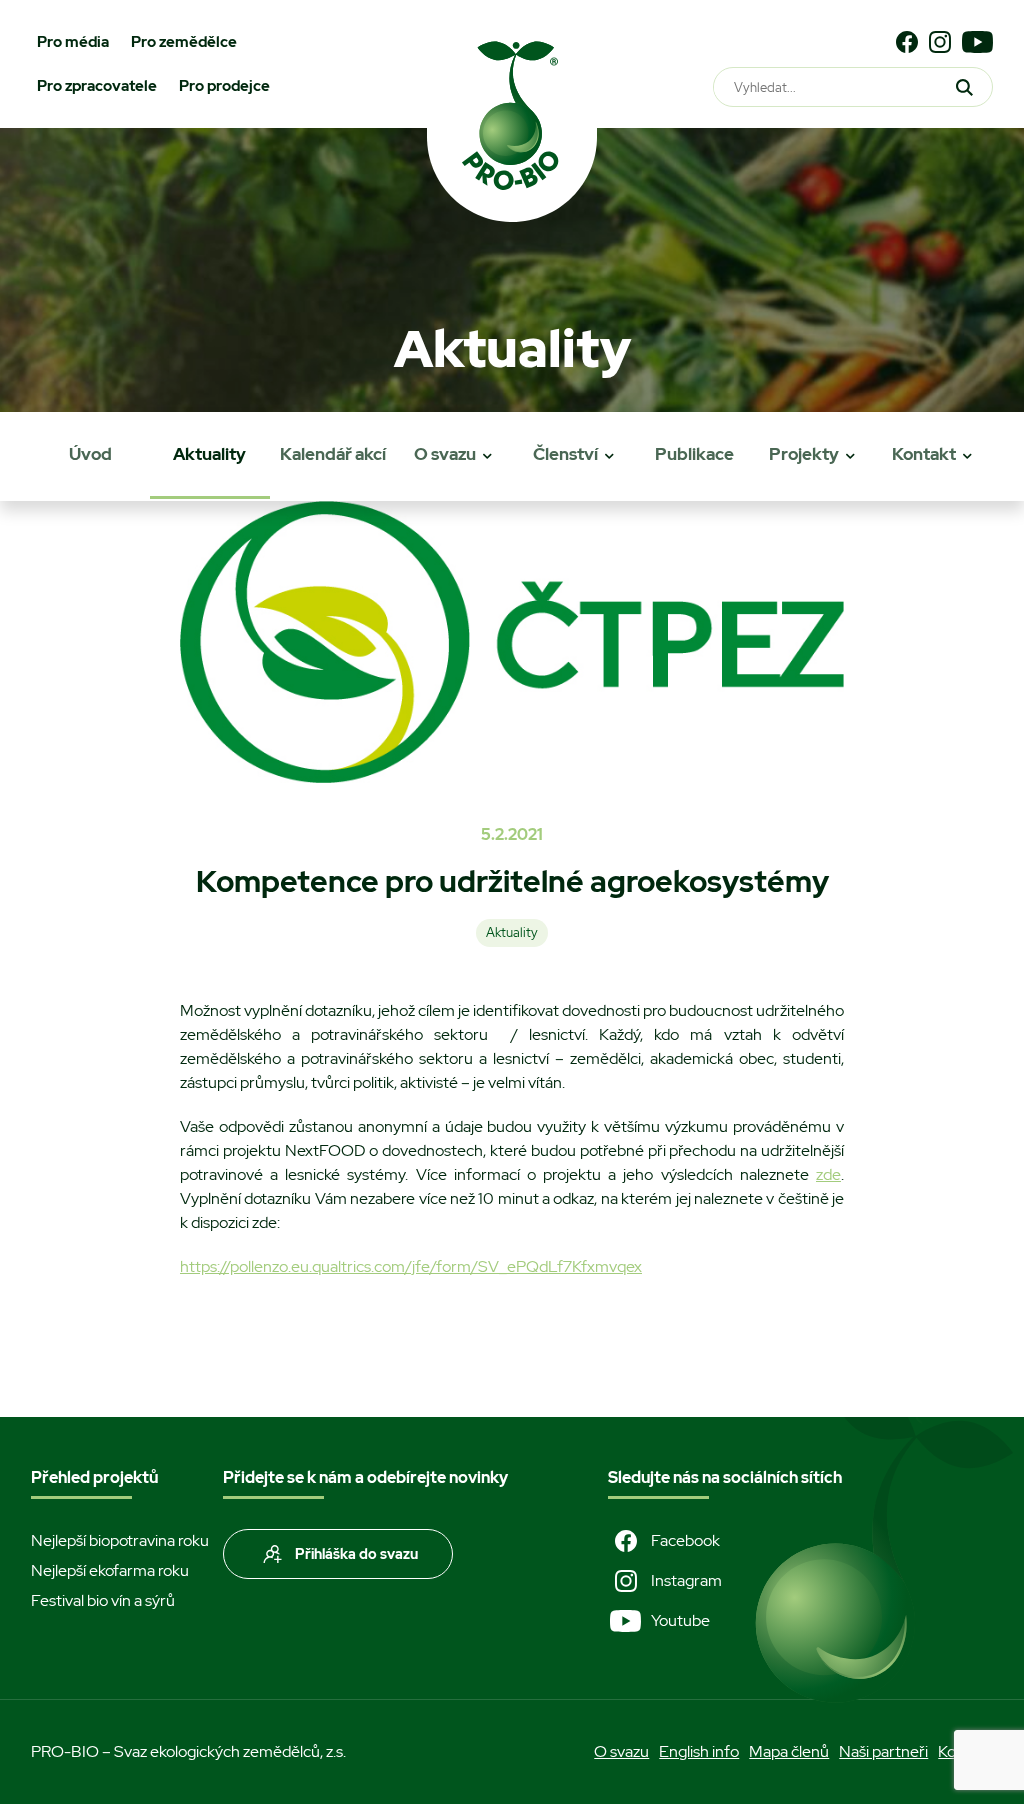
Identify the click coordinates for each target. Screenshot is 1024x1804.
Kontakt (924, 454)
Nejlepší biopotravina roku (120, 1540)
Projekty (804, 454)
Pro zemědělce (184, 42)
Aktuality (209, 454)
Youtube (680, 1620)
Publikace (694, 454)
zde (828, 1174)
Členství (565, 454)
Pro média (73, 42)
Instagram (686, 1580)
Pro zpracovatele (97, 86)
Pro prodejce (224, 86)
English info (699, 1751)
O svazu (445, 454)
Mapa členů (789, 1751)
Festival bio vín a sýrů (103, 1600)
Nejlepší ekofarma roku (110, 1570)
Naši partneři (883, 1751)
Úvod (90, 454)
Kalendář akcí (333, 454)
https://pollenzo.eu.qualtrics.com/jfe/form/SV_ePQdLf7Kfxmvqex (411, 1266)
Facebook (685, 1540)
